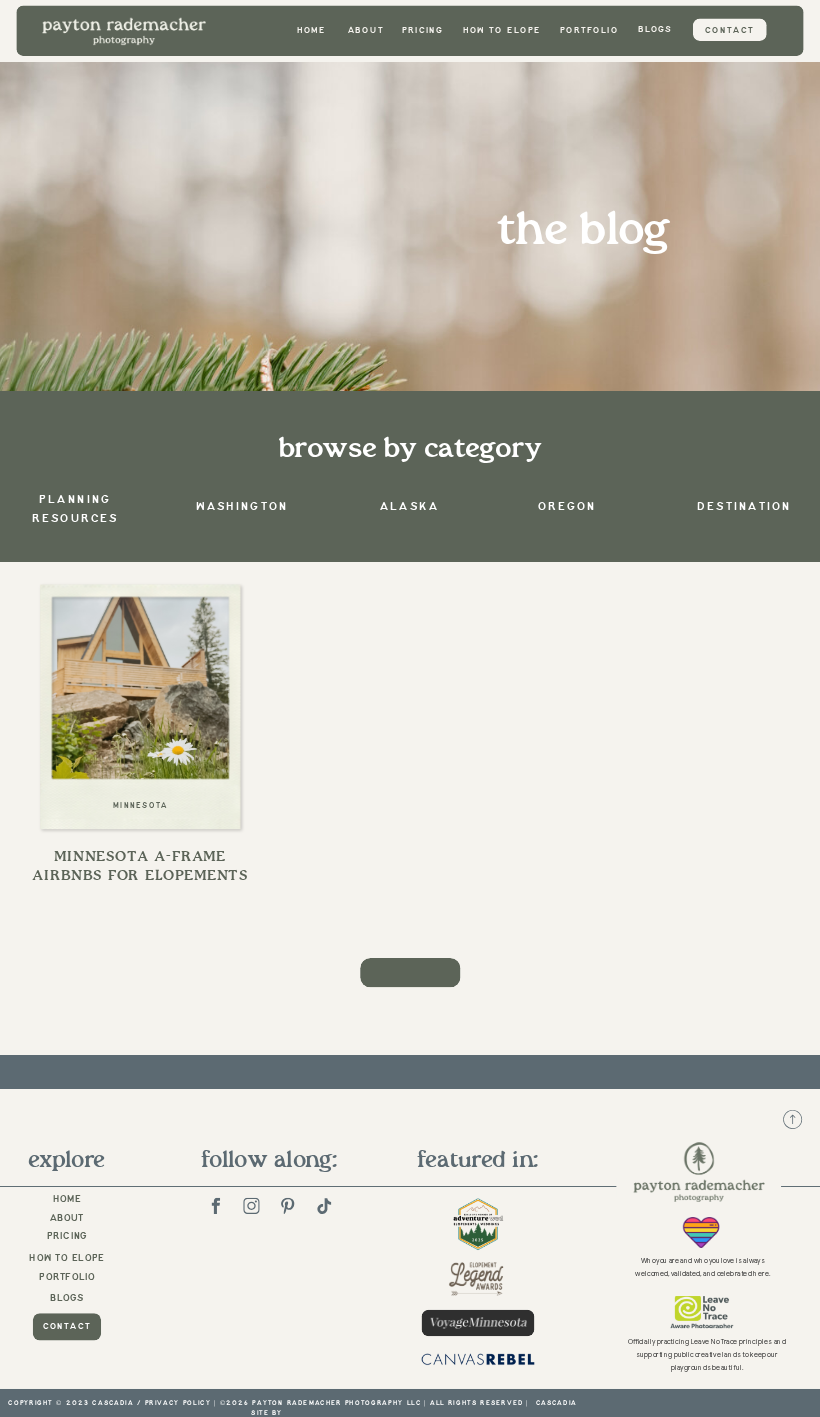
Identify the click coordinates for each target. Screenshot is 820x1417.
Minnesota (141, 805)
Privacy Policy (178, 1403)
